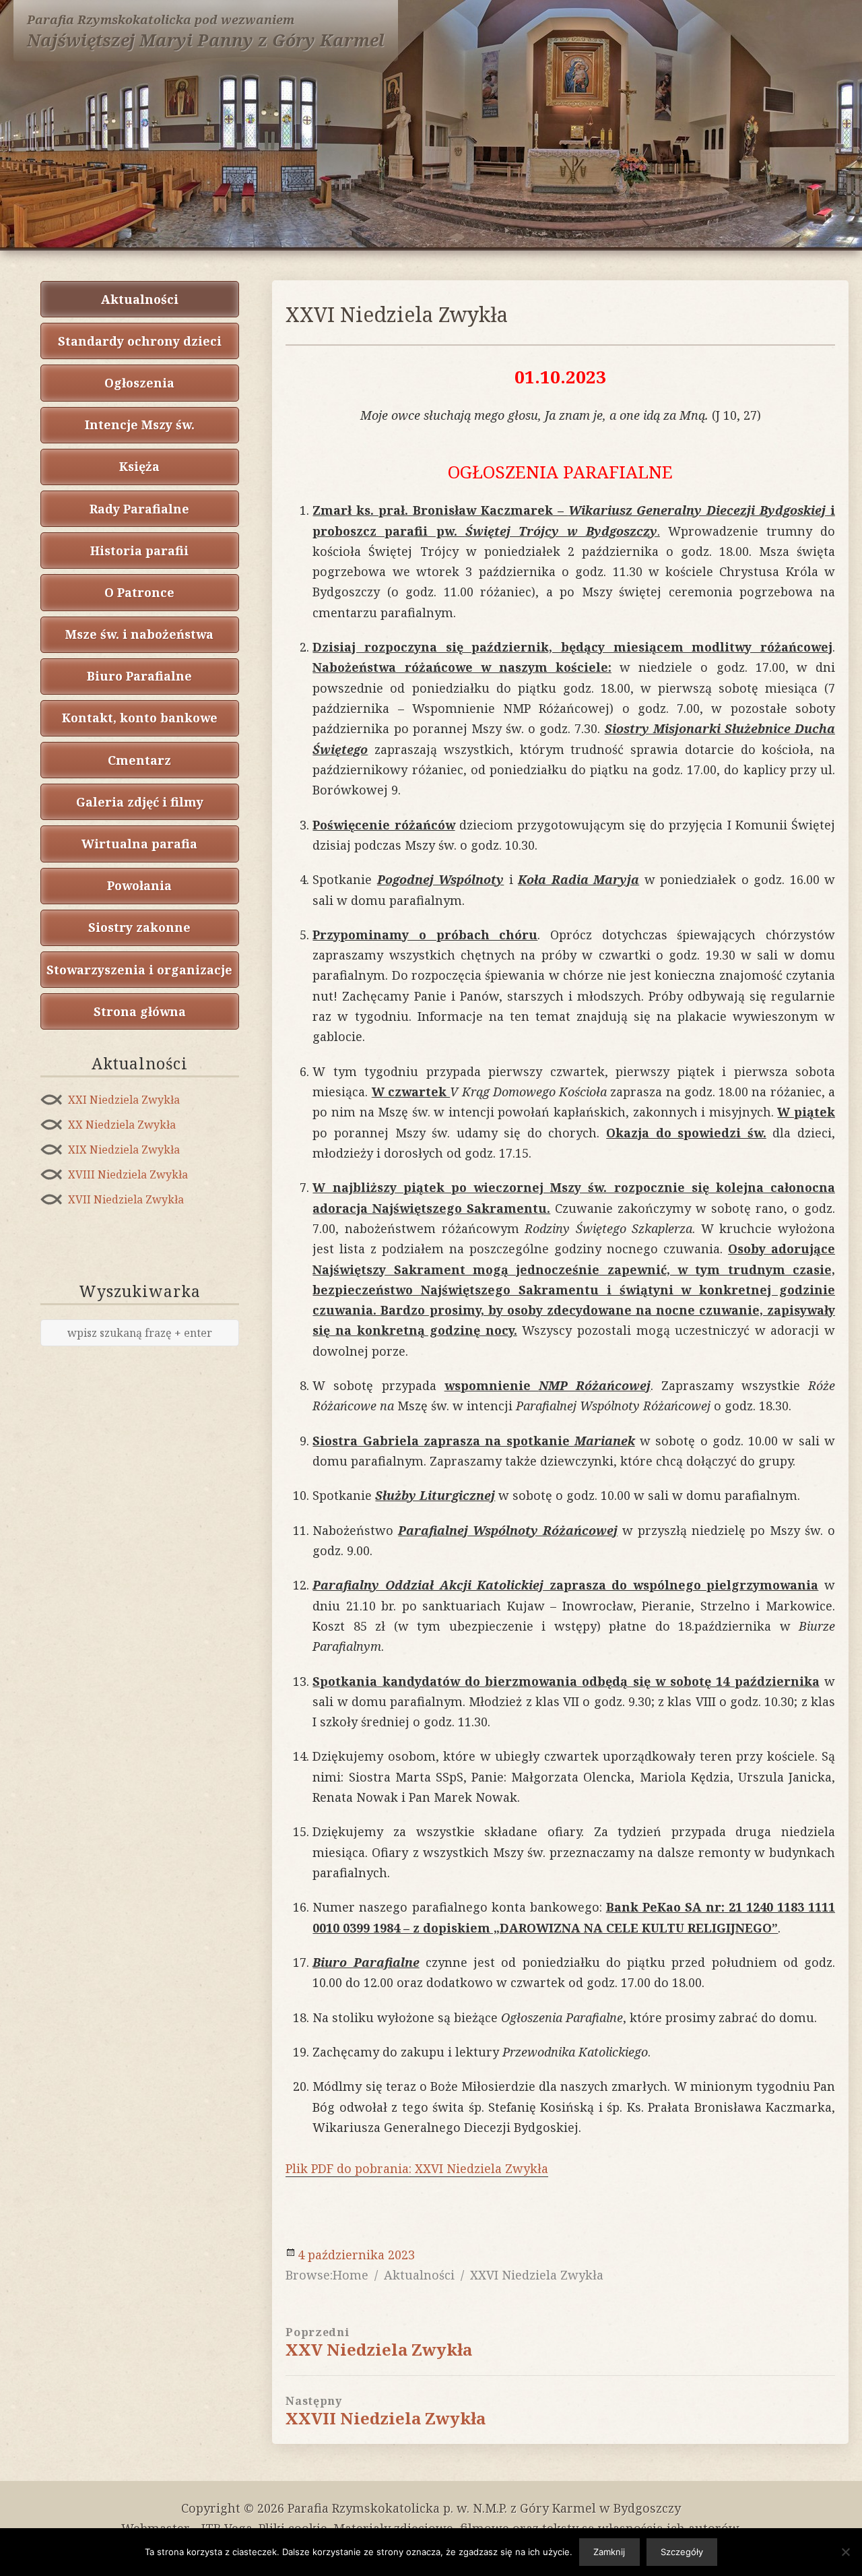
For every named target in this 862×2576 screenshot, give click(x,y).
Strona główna (140, 1011)
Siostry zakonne (139, 927)
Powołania (139, 885)
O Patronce (139, 592)
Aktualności (140, 299)
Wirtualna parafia (139, 844)
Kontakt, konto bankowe (140, 718)
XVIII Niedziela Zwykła (128, 1174)
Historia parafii (139, 551)
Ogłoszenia (139, 383)
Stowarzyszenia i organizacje (139, 970)
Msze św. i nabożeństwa (139, 634)
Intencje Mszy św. (140, 425)
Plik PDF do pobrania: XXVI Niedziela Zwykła (417, 2168)
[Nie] (845, 2552)
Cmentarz (139, 760)
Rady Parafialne (139, 509)
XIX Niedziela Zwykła (124, 1150)
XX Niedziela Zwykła (122, 1125)
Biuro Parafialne (139, 676)
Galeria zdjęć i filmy (140, 802)
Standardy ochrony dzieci (140, 341)
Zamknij (609, 2552)
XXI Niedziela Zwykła (124, 1100)
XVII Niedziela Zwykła (126, 1199)
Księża (139, 466)
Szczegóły (682, 2552)
